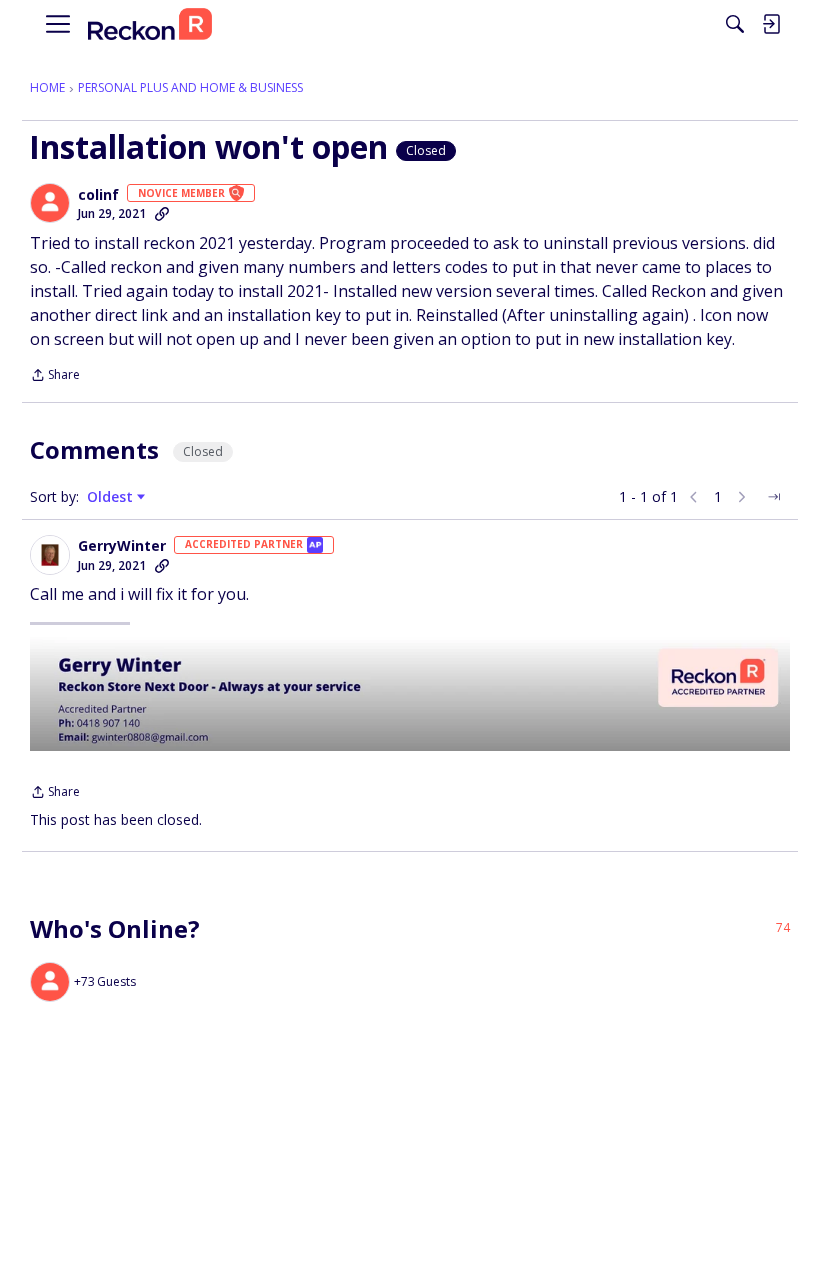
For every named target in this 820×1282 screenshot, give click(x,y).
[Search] (735, 24)
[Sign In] (771, 24)
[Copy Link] (162, 214)
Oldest (112, 497)
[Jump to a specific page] (774, 497)
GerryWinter (122, 546)
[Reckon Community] (150, 24)
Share (55, 376)
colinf (98, 195)
